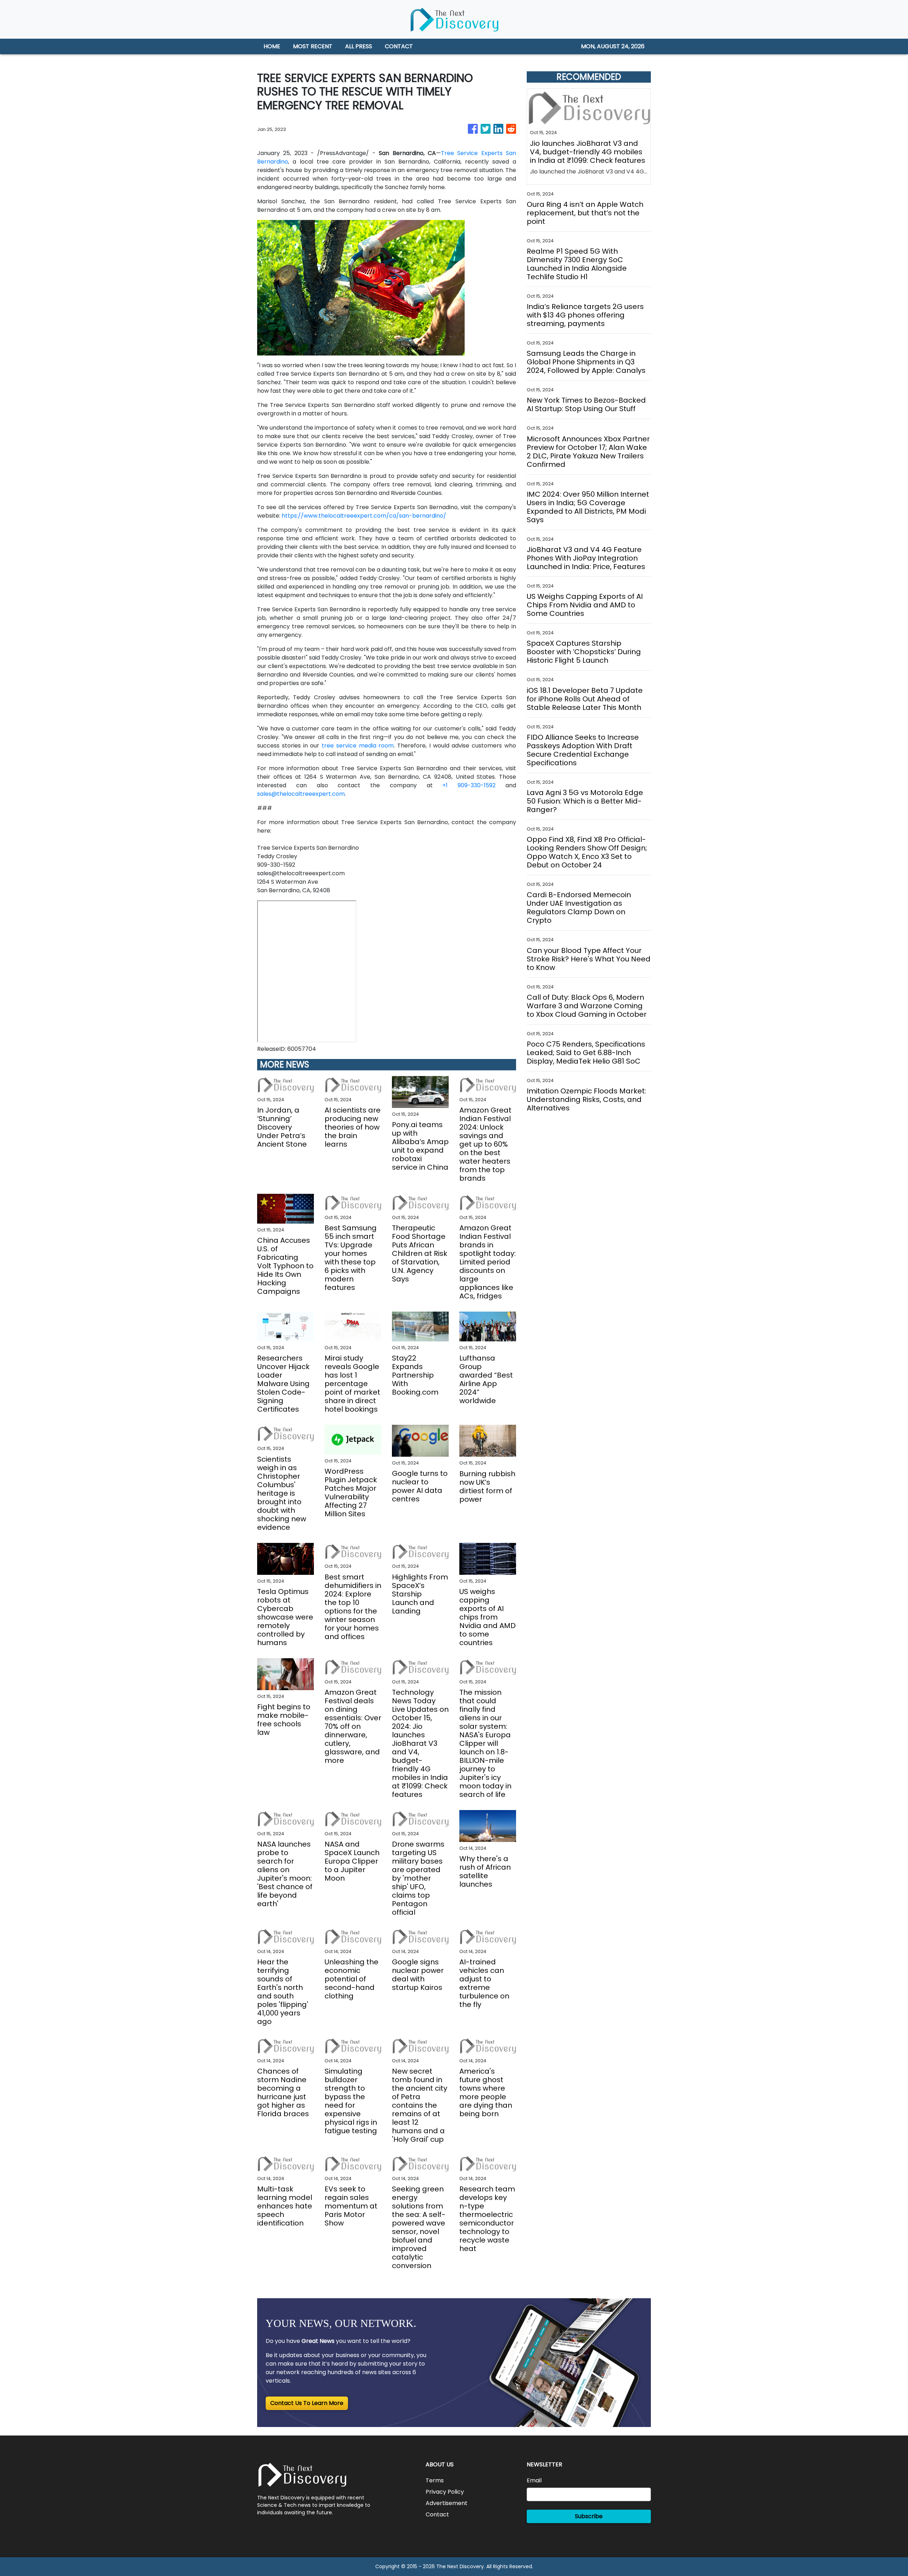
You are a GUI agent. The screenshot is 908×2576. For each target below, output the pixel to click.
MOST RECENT (313, 46)
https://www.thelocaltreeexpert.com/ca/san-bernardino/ (364, 516)
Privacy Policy (445, 2492)
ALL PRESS (359, 46)
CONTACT (399, 46)
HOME (272, 46)
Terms (435, 2480)
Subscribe (589, 2516)
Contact (437, 2514)
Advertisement (447, 2503)
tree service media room (358, 746)
